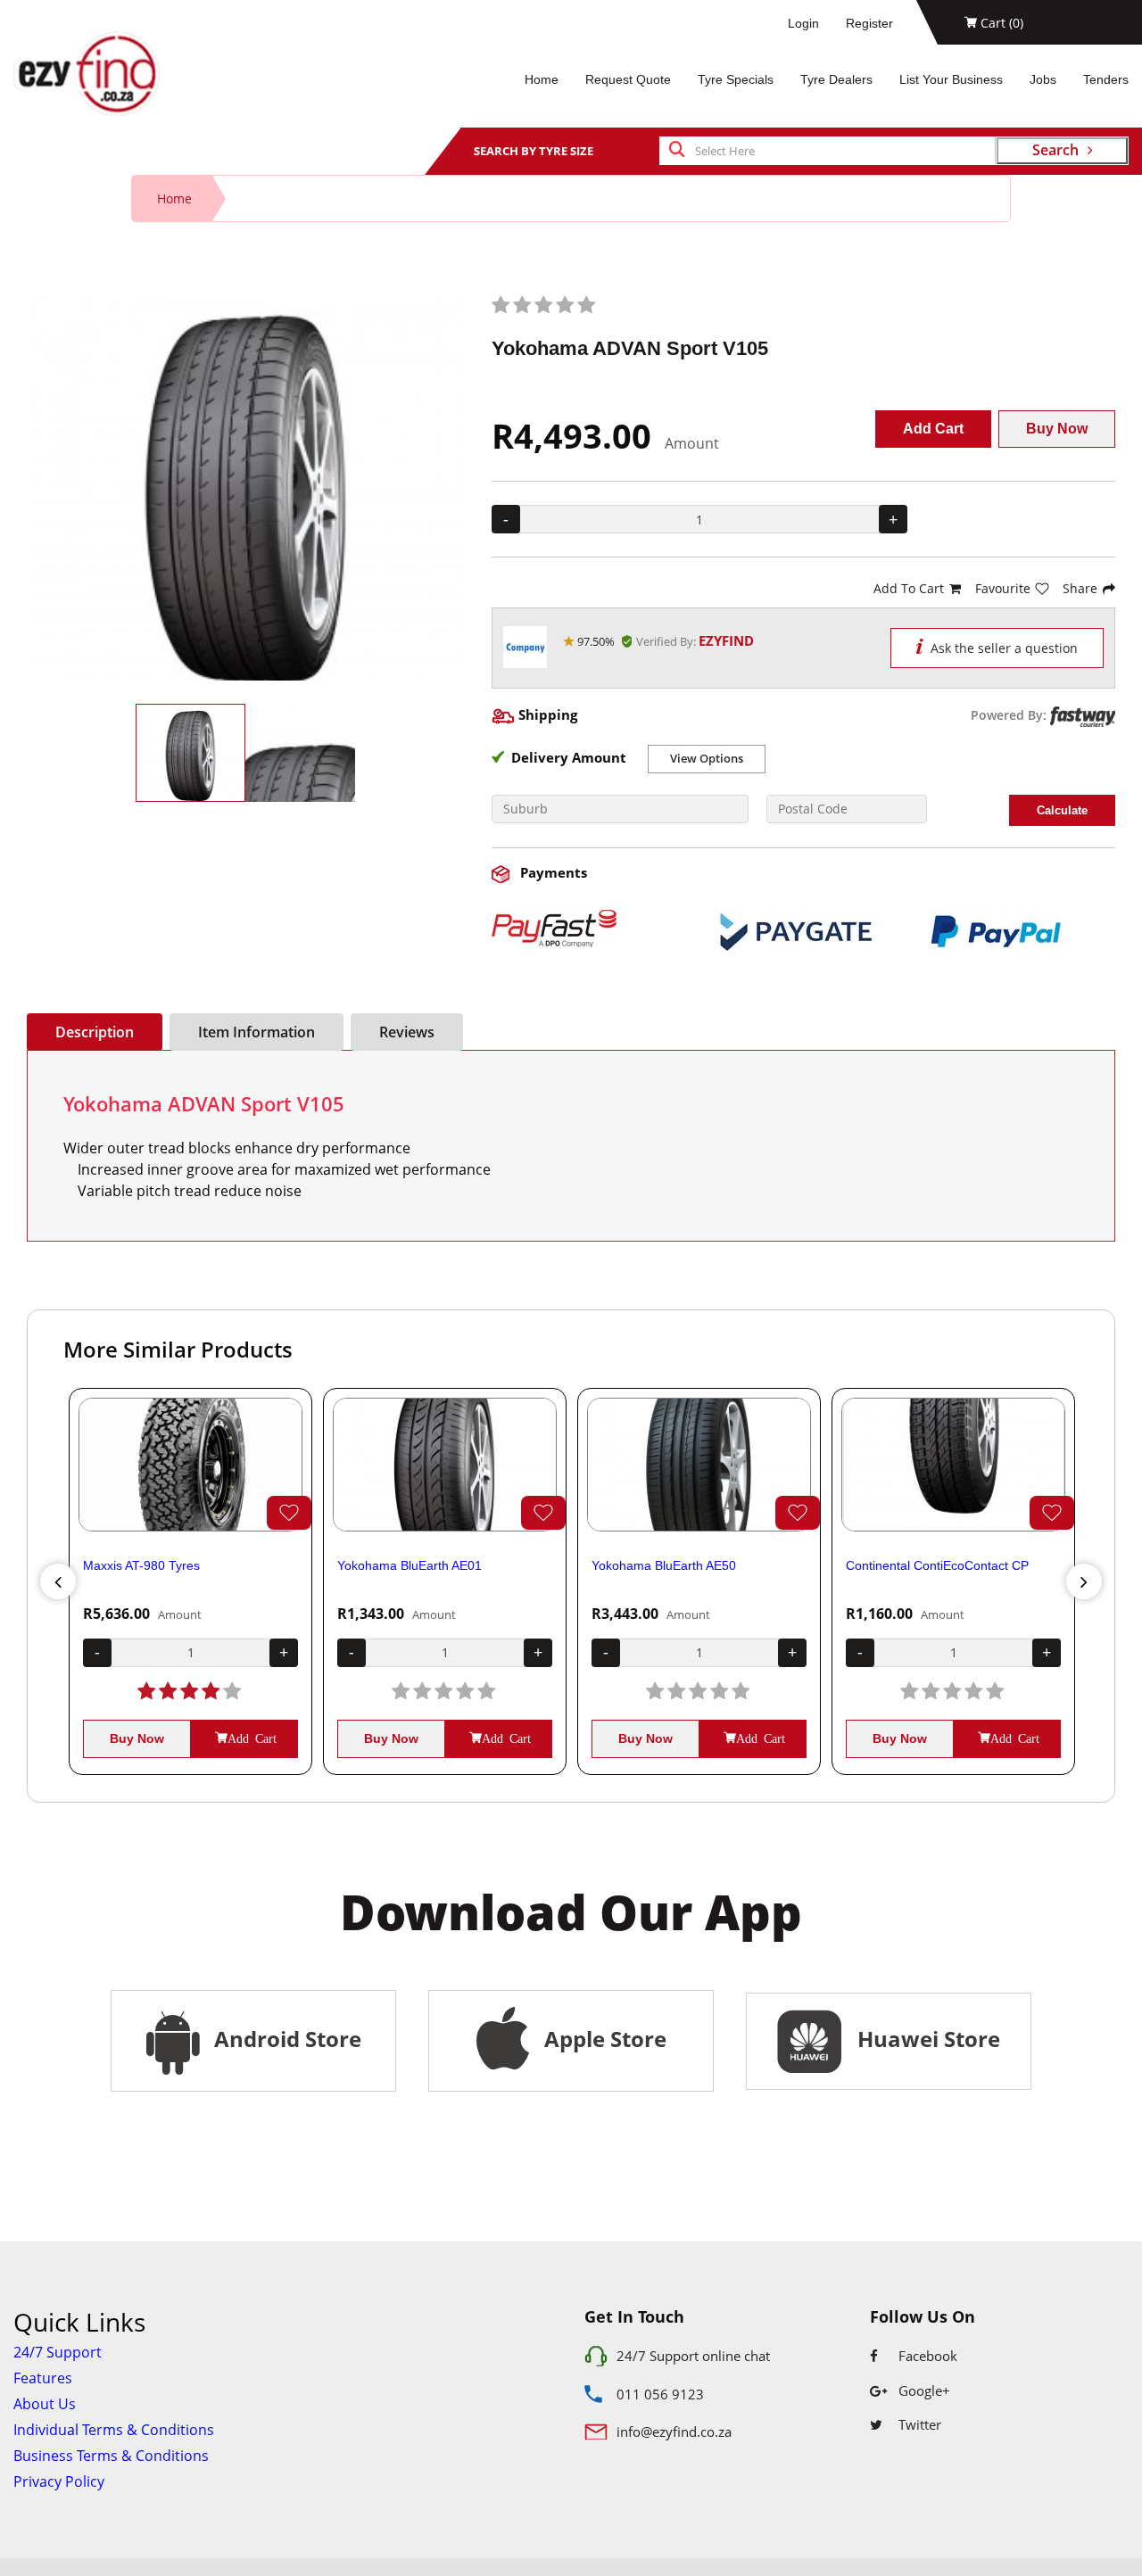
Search (1055, 150)
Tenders (1106, 79)
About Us (45, 2404)
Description (95, 1032)
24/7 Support (58, 2352)
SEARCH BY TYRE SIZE (534, 151)
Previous (58, 1581)
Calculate (1062, 810)
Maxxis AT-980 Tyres (141, 1565)
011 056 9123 (660, 2394)
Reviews (407, 1032)
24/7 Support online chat (693, 2356)
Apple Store (603, 2039)
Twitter (918, 2424)
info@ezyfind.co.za (674, 2432)
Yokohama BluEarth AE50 (664, 1565)
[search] (677, 151)
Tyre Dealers (836, 79)
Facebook (926, 2356)
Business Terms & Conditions (111, 2456)
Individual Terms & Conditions (114, 2430)
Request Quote (628, 79)
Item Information (257, 1032)
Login (803, 23)
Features (43, 2378)
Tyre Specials (736, 79)
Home (542, 79)
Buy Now (1057, 429)
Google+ (923, 2390)
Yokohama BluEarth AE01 (410, 1565)
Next (1084, 1581)
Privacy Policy (59, 2481)
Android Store (285, 2039)
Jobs (1043, 79)
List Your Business (951, 79)
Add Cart (933, 429)
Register (869, 23)
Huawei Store (923, 2039)
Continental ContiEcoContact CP (937, 1565)
